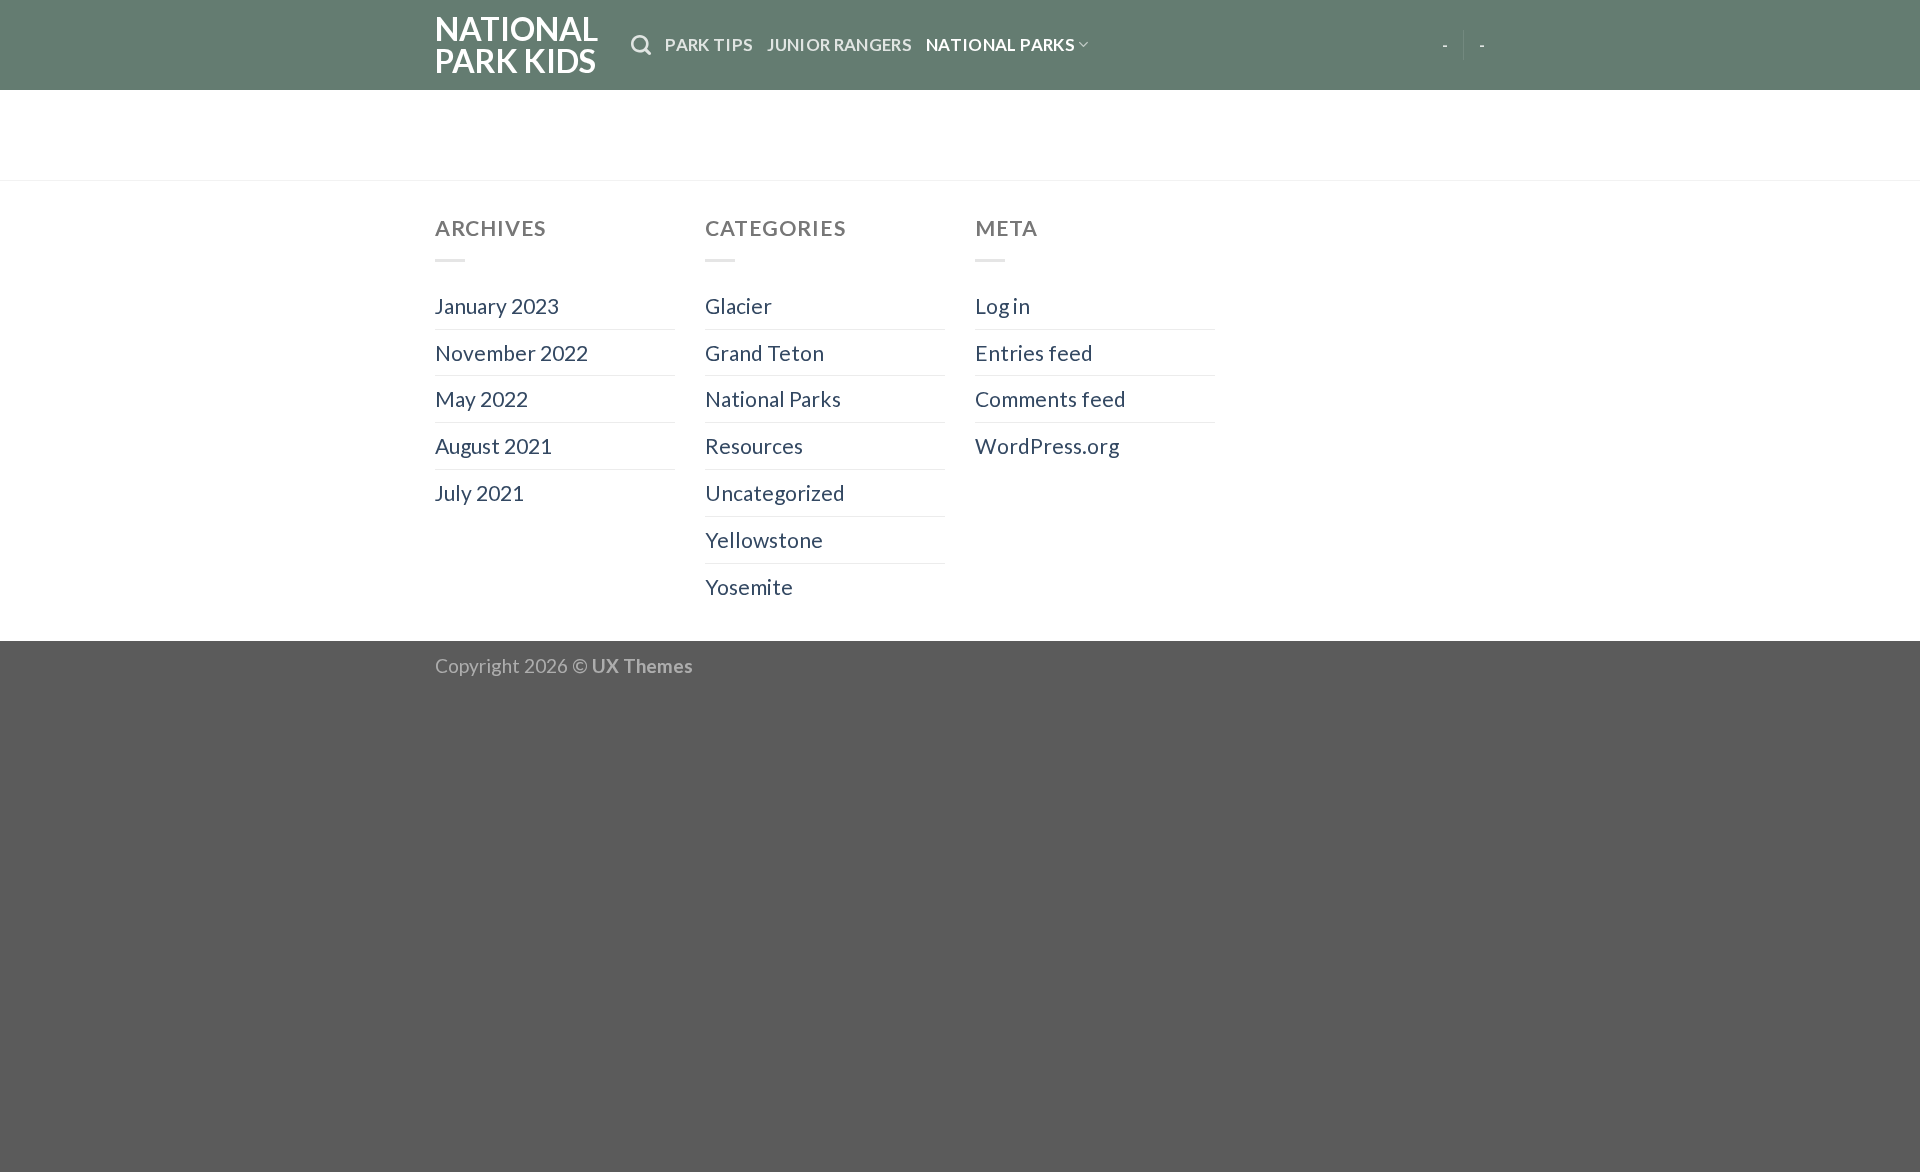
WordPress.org (1047, 445)
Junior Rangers (839, 44)
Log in (1002, 305)
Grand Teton (764, 352)
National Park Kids (516, 45)
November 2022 (511, 352)
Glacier (738, 305)
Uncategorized (775, 492)
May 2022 (481, 398)
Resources (754, 445)
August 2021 (493, 445)
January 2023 (497, 305)
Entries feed (1034, 352)
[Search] (641, 45)
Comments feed (1050, 398)
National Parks (1000, 44)
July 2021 (479, 492)
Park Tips (709, 44)
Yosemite (749, 586)
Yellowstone (764, 539)
